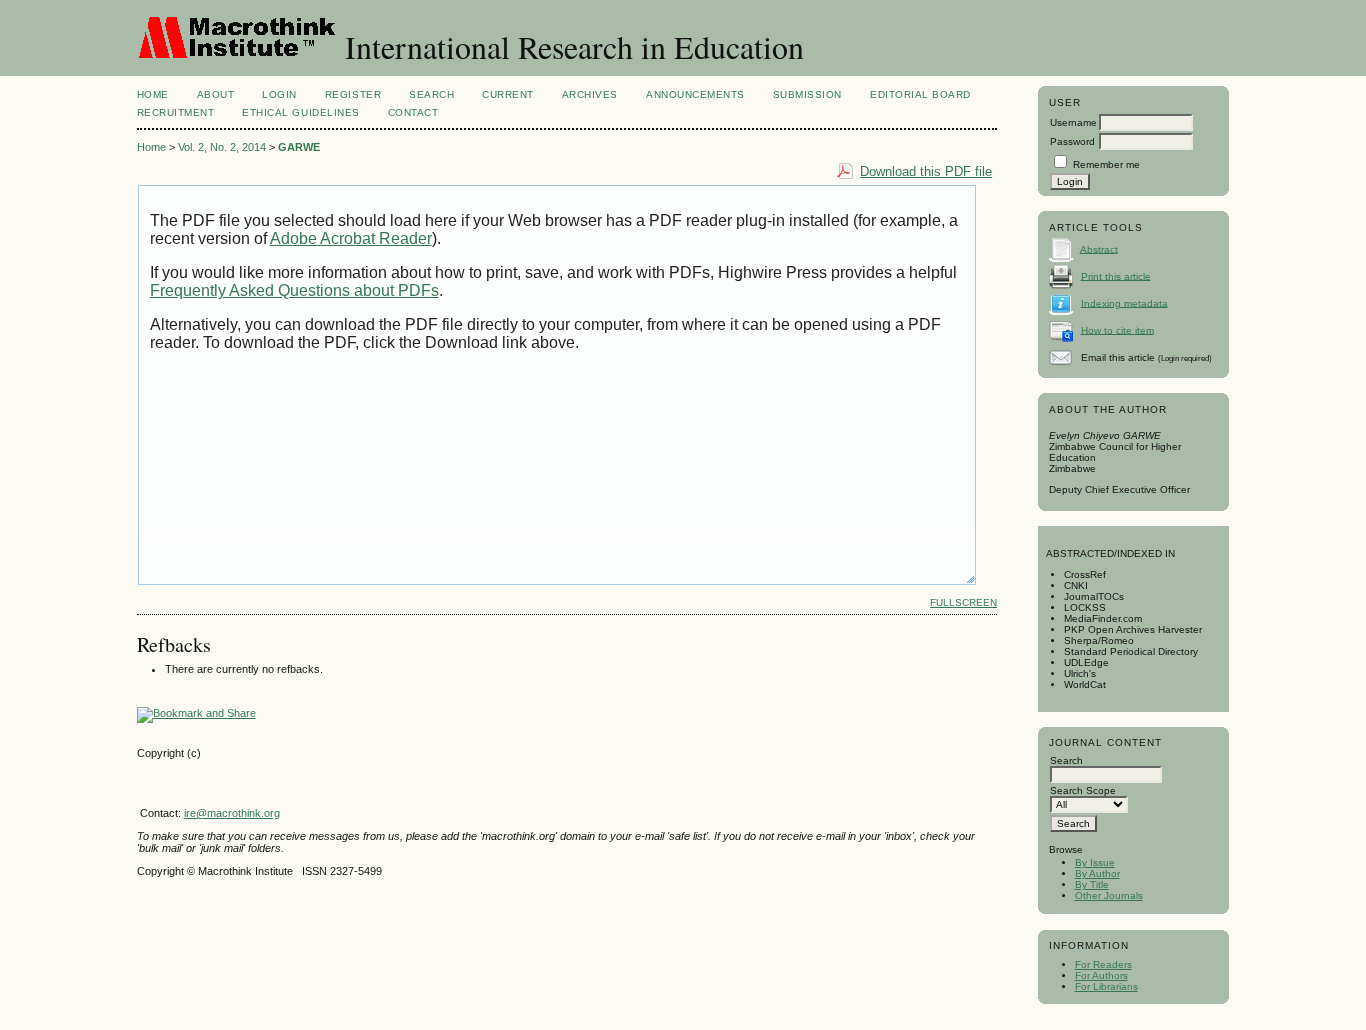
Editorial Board (920, 94)
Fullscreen (963, 602)
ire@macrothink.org (232, 813)
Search (431, 94)
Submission (807, 94)
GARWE (299, 147)
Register (353, 94)
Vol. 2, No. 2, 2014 (222, 147)
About (216, 94)
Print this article (1116, 275)
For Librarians (1106, 986)
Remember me (1106, 164)
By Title (1092, 884)
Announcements (695, 94)
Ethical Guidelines (300, 112)
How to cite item (1117, 329)
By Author (1097, 873)
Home (153, 94)
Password (1072, 141)
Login (279, 94)
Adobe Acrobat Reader (351, 238)
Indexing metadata (1124, 302)
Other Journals (1109, 895)
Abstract (1099, 248)
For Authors (1101, 975)
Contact (413, 112)
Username (1073, 122)
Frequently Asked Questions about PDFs (294, 290)
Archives (590, 94)
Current (508, 94)
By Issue (1095, 862)
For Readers (1103, 964)
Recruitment (176, 112)
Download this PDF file (926, 171)
